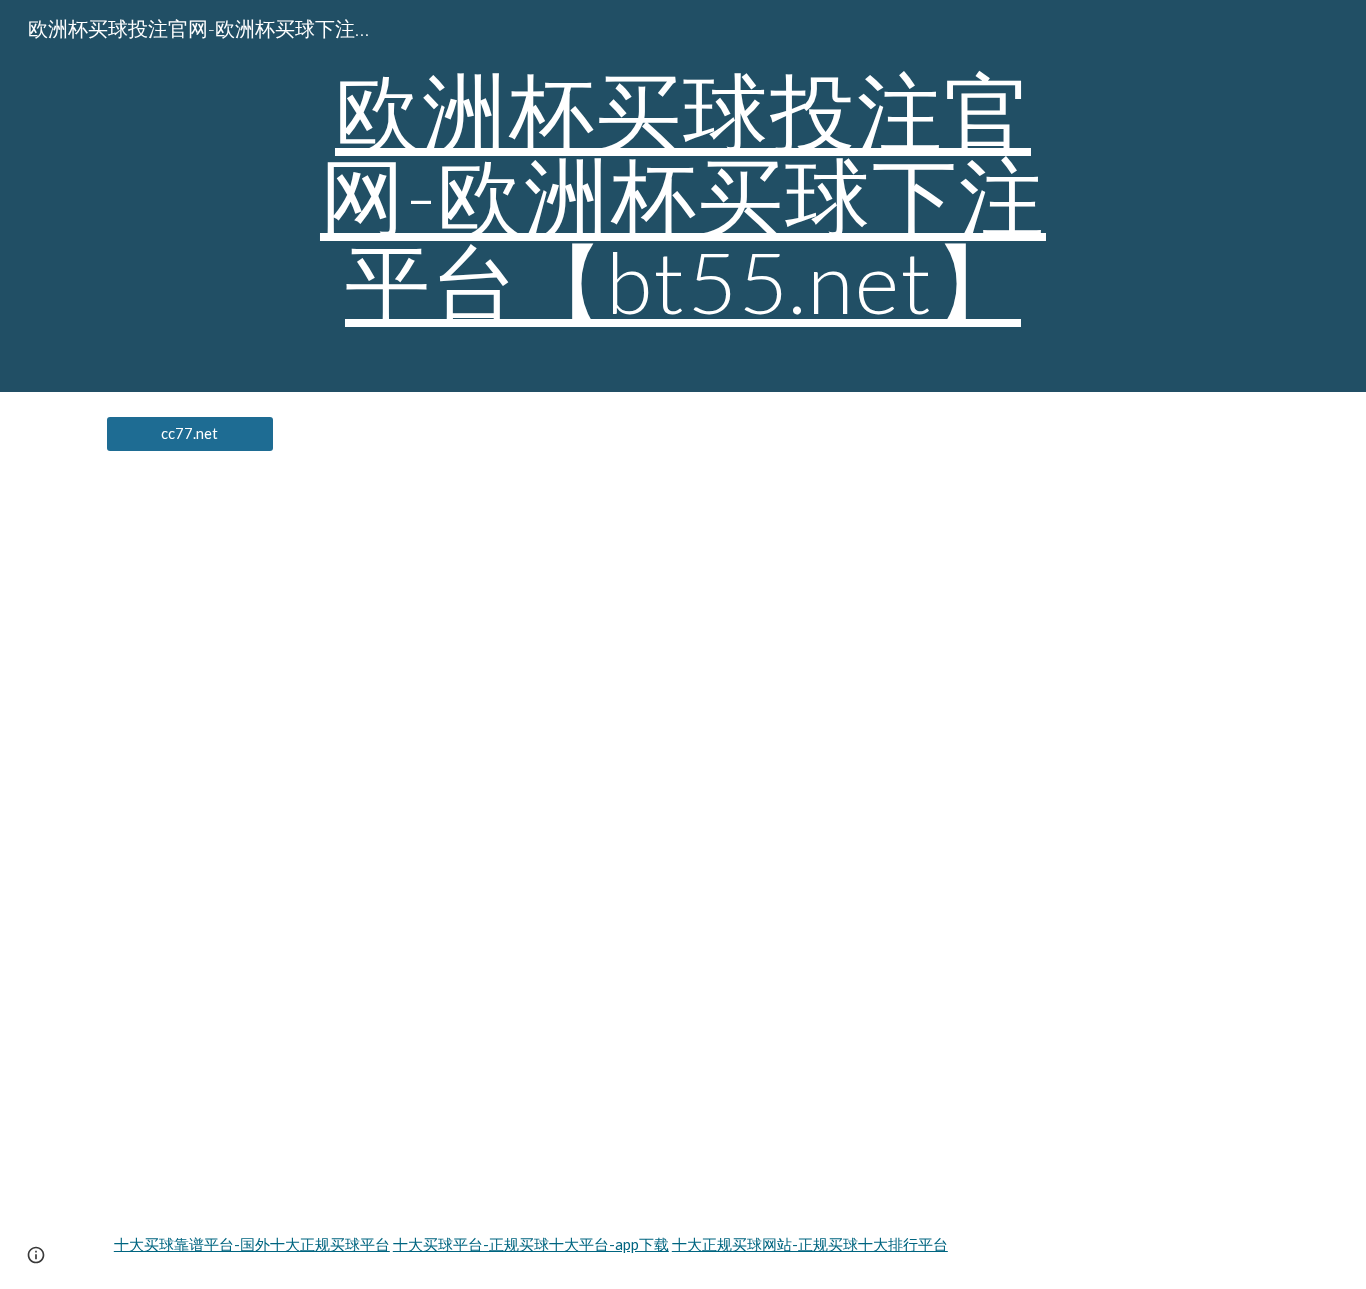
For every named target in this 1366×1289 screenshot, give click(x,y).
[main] (683, 196)
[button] (36, 1255)
